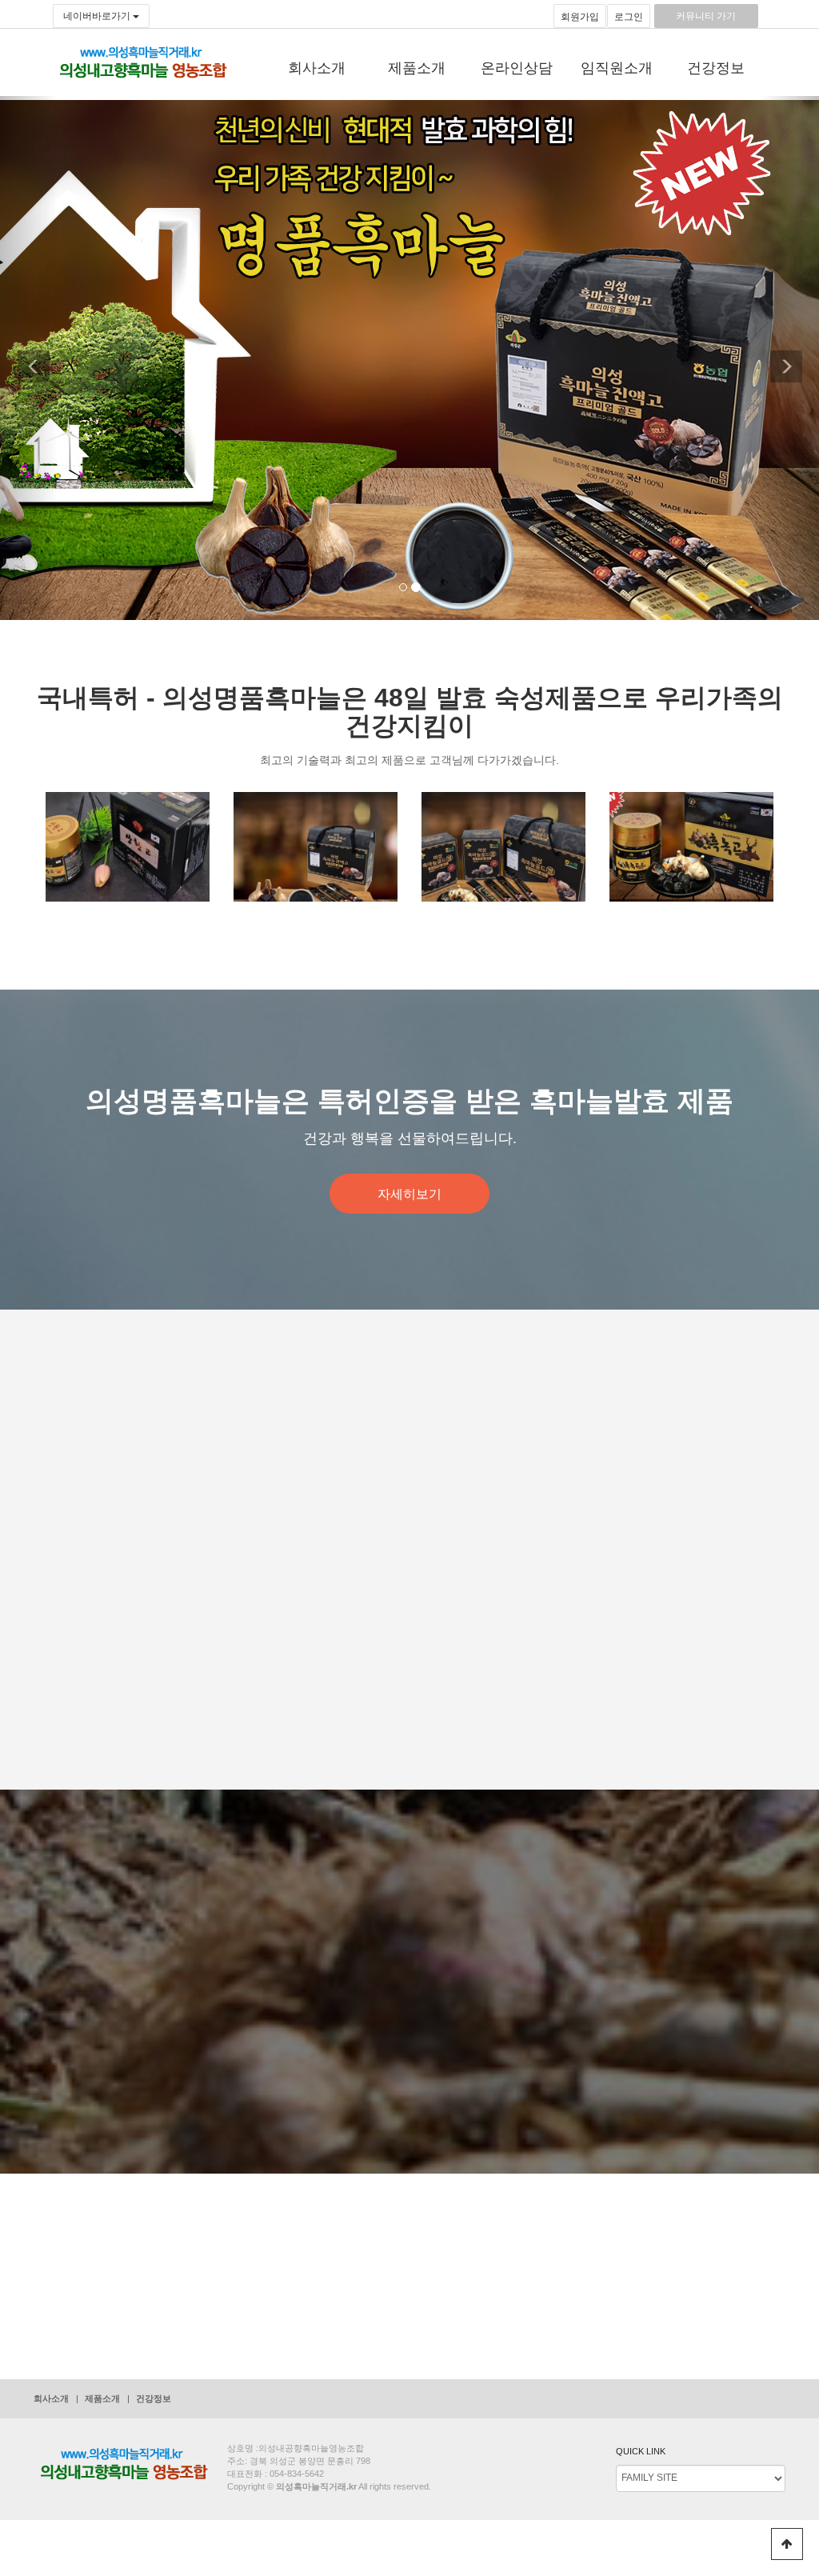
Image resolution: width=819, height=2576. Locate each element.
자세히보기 (409, 1194)
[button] (29, 358)
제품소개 (417, 68)
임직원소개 (617, 68)
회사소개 (317, 68)
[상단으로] (787, 2544)
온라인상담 (517, 68)
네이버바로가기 (98, 16)
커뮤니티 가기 (706, 16)
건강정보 (716, 68)
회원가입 (580, 17)
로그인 (629, 17)
